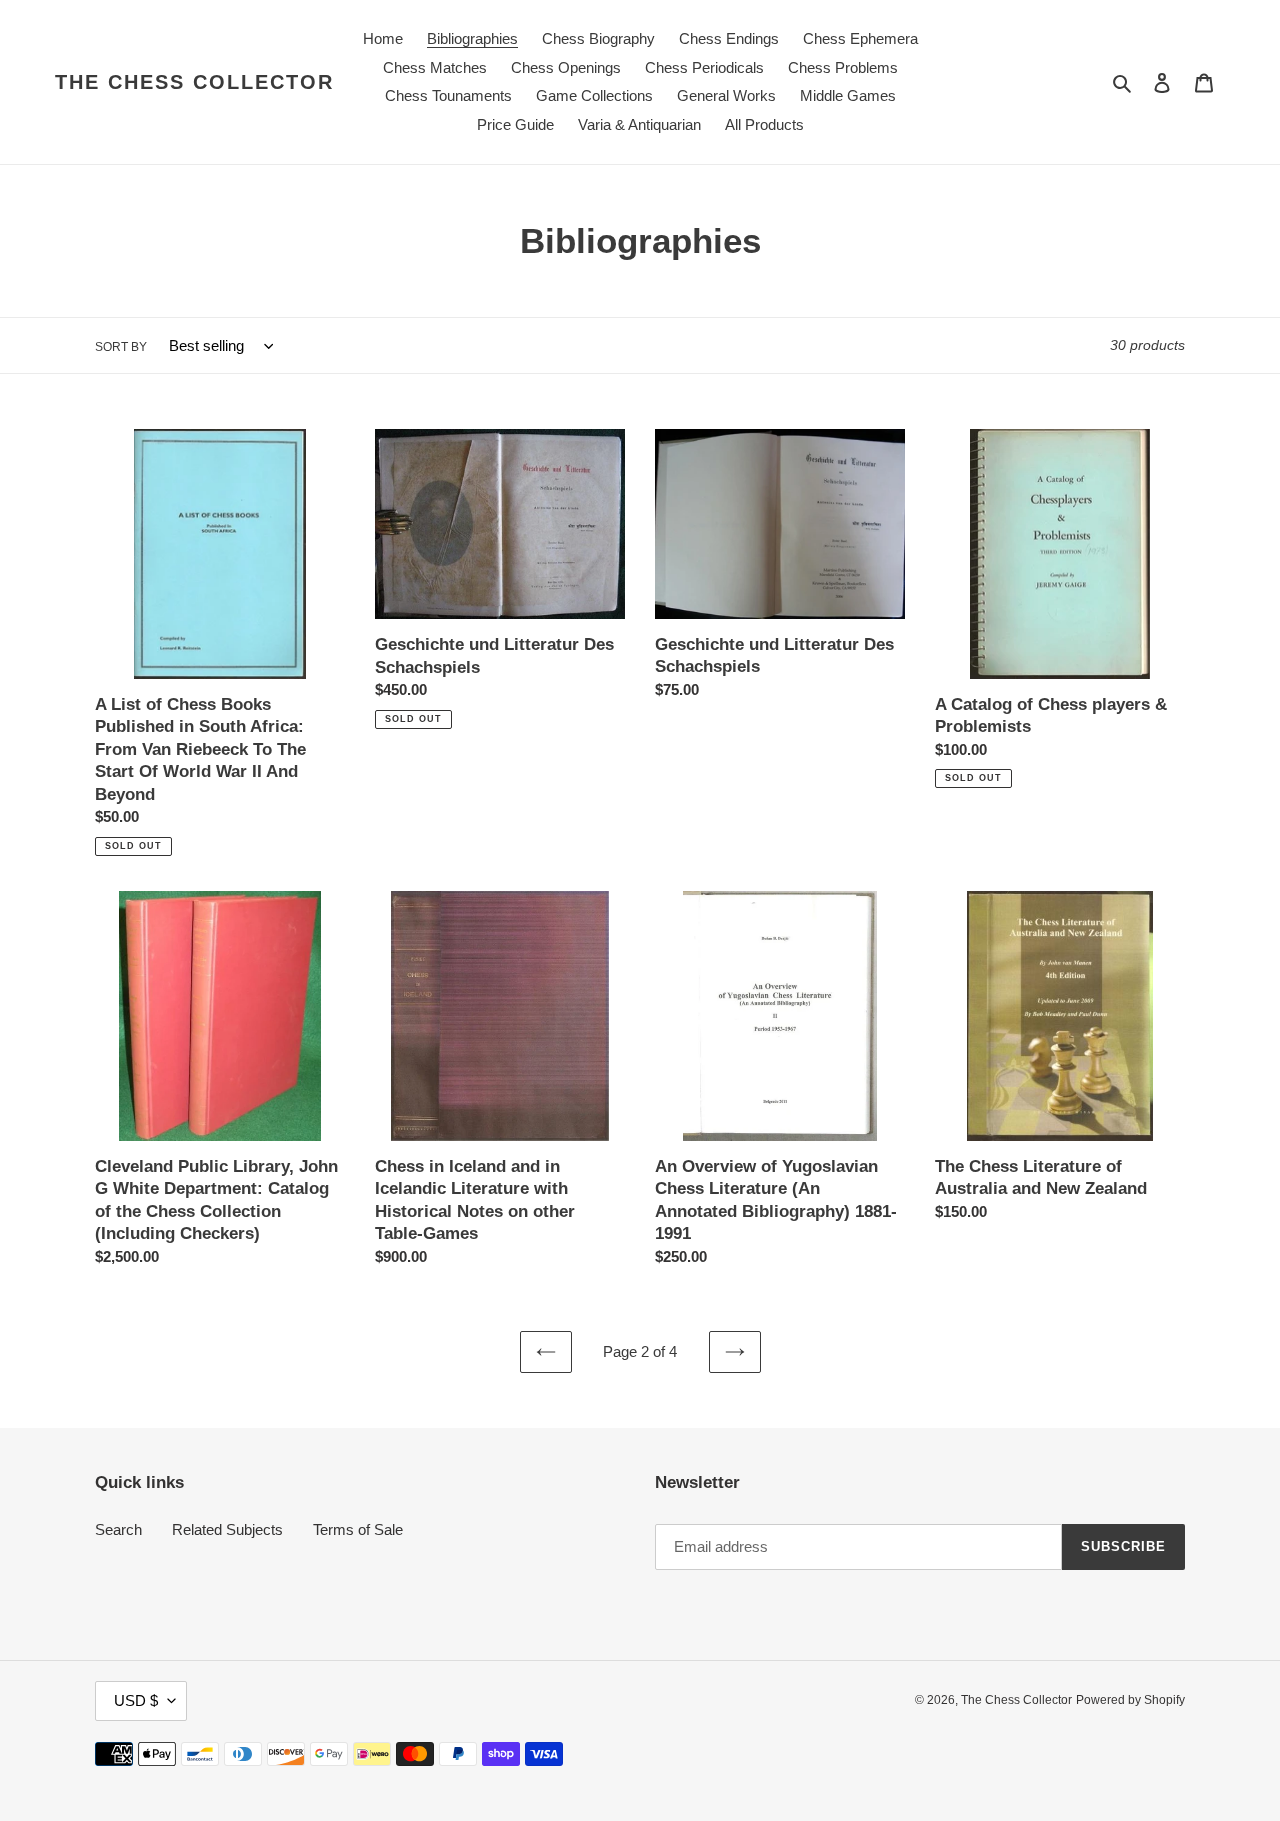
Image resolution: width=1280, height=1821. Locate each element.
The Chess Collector (194, 82)
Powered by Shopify (1130, 1700)
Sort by (121, 347)
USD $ (136, 1700)
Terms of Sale (358, 1529)
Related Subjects (227, 1529)
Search (118, 1529)
